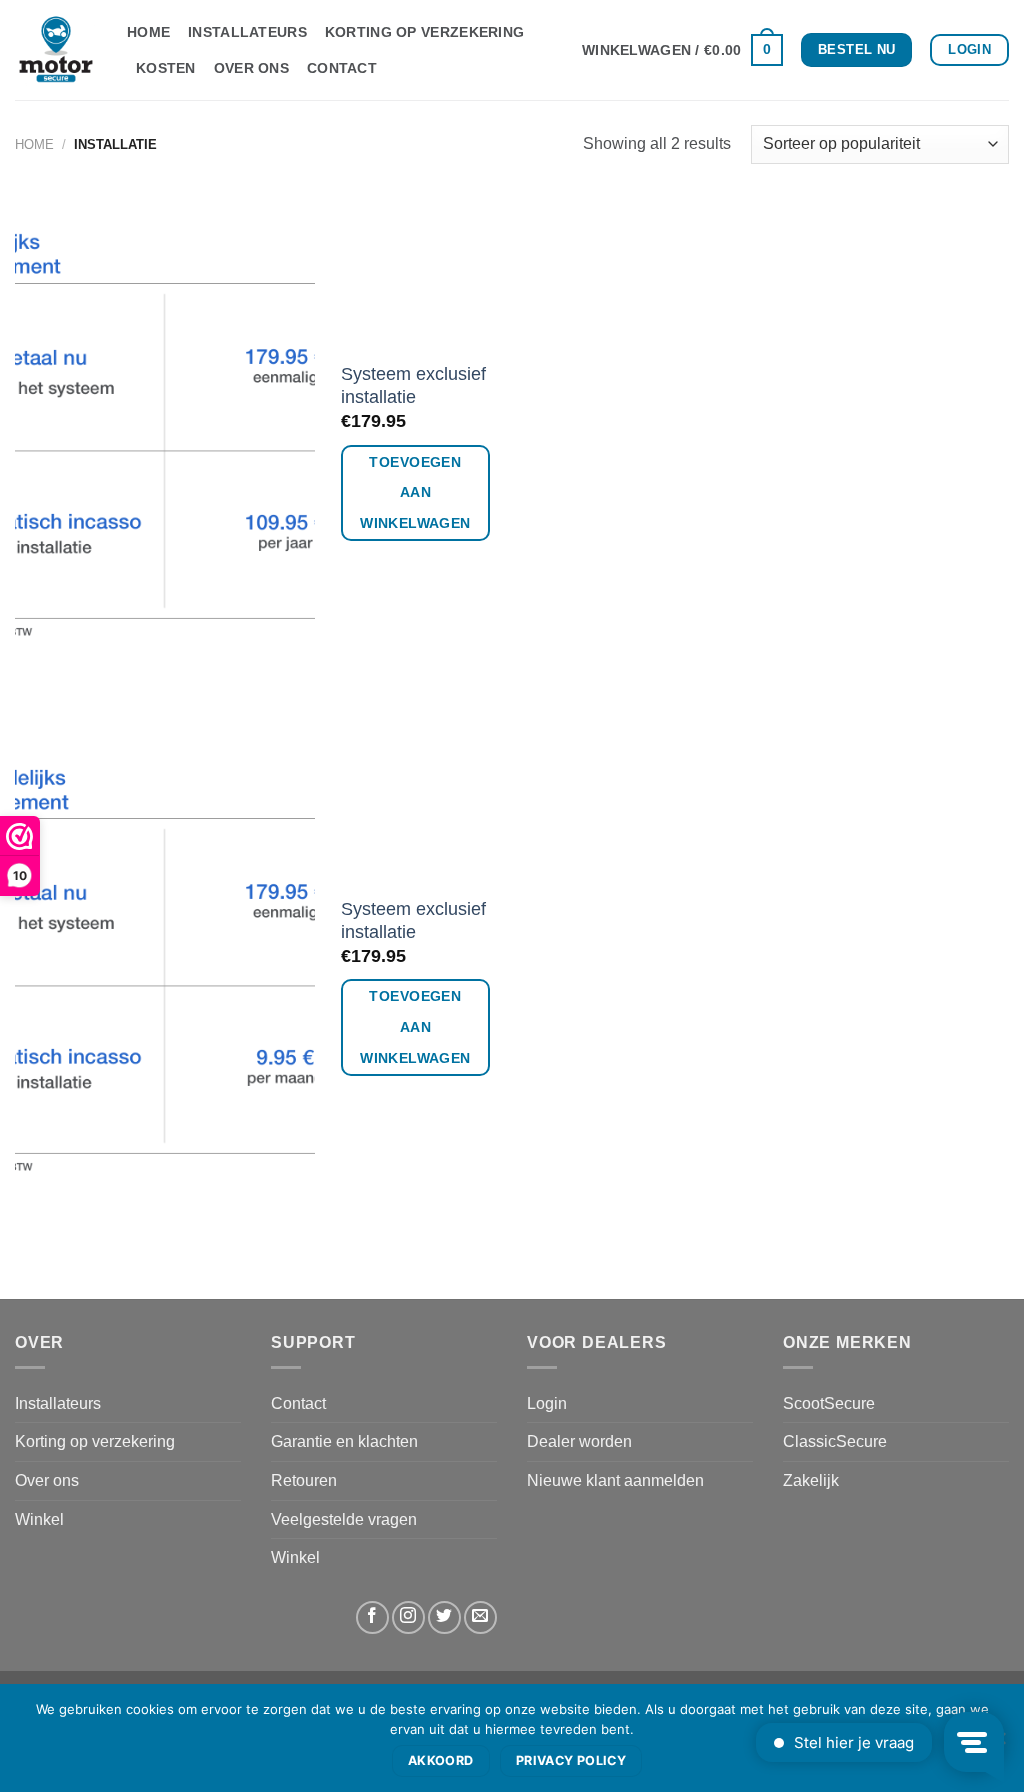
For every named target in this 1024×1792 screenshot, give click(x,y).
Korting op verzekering (424, 32)
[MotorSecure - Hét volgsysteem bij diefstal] (56, 50)
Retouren (304, 1480)
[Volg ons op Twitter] (444, 1617)
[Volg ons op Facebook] (372, 1617)
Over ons (251, 68)
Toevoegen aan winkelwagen (415, 493)
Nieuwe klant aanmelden (615, 1480)
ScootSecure (829, 1403)
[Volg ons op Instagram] (408, 1617)
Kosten (166, 68)
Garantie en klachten (344, 1441)
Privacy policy (571, 1760)
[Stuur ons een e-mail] (480, 1617)
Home (148, 32)
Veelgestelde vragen (344, 1519)
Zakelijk (811, 1480)
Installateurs (247, 32)
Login (547, 1403)
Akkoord (441, 1760)
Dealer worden (579, 1441)
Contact (342, 68)
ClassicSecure (835, 1441)
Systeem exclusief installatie (413, 385)
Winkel (39, 1519)
